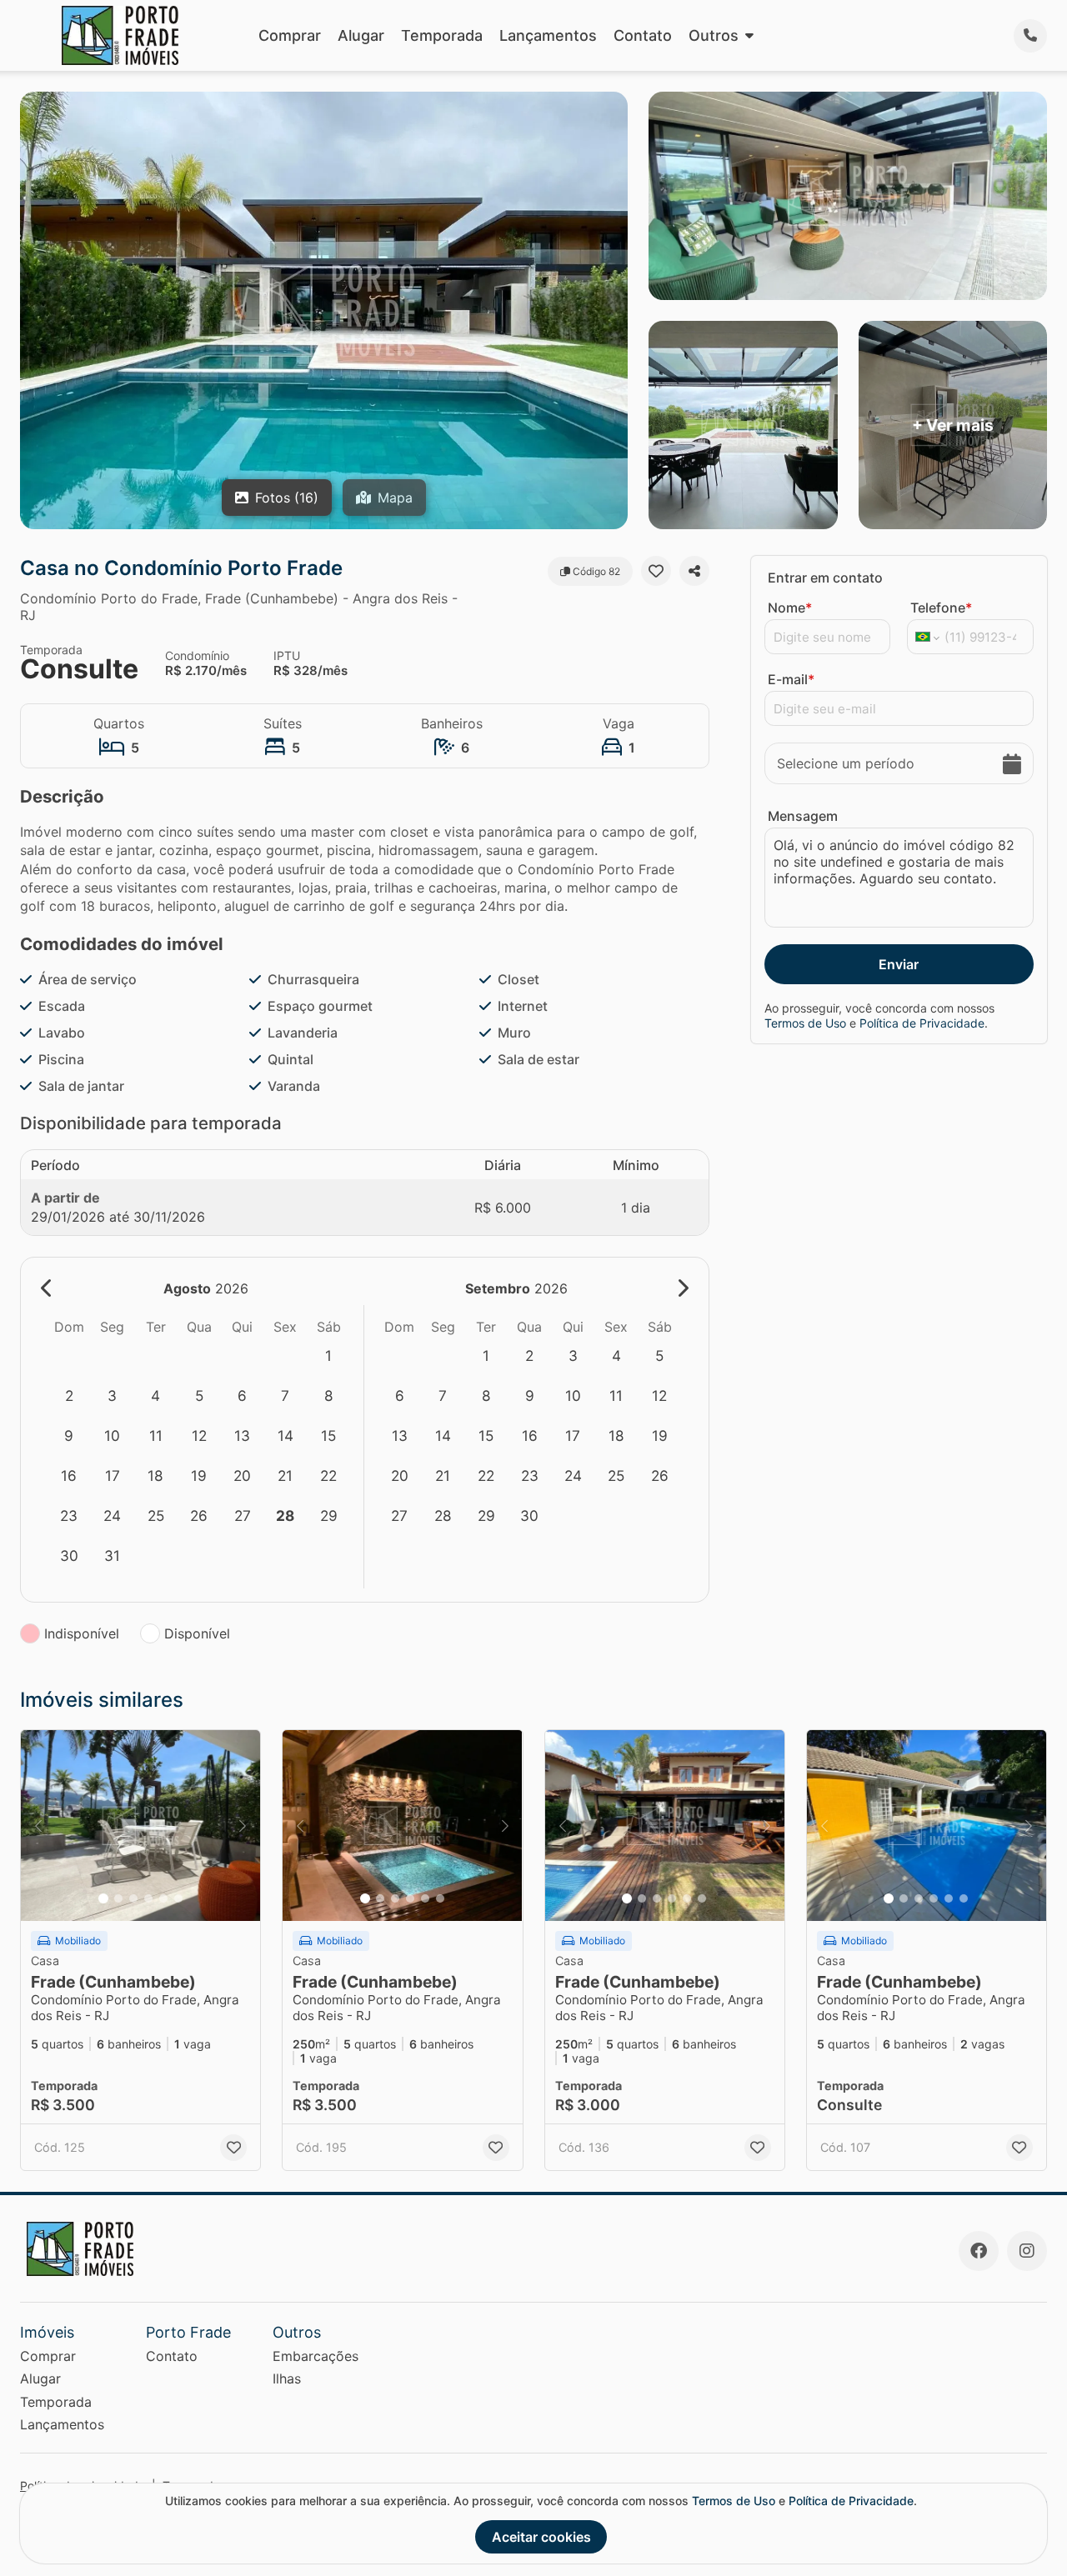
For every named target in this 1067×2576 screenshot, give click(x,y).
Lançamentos (548, 35)
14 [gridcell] (286, 1436)
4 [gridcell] (155, 1396)
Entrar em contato (825, 578)
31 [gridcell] (112, 1556)
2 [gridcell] (69, 1396)
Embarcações (316, 2356)
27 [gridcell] (243, 1516)
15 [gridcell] (328, 1436)
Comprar (290, 35)
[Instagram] (1027, 2251)
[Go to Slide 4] (148, 1898)
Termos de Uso (805, 1023)
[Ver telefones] (1030, 36)
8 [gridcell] (329, 1396)
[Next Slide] (243, 1826)
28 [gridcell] (285, 1516)
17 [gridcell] (113, 1476)
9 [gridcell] (69, 1436)
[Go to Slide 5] (163, 1898)
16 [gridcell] (69, 1476)
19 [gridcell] (199, 1476)
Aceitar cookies (541, 2537)
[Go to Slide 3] (133, 1898)
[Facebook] (979, 2251)
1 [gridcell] (328, 1356)
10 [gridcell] (112, 1436)
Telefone (941, 608)
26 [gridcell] (199, 1516)
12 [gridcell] (199, 1436)
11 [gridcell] (156, 1436)
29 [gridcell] (329, 1516)
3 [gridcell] (112, 1396)
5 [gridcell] (199, 1396)
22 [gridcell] (328, 1476)
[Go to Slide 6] (178, 1898)
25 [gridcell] (156, 1516)
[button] (140, 1826)
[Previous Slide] (38, 1826)
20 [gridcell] (242, 1476)
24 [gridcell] (112, 1516)
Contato (643, 35)
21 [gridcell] (285, 1476)
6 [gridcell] (242, 1396)
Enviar (899, 964)
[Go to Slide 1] (103, 1898)
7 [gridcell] (285, 1396)
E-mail (791, 679)
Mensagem (803, 816)
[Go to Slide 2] (118, 1898)
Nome (790, 608)
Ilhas (287, 2378)
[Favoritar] (656, 571)
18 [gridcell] (155, 1476)
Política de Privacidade (922, 1023)
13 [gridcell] (242, 1436)
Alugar (361, 35)
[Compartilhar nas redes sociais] (694, 571)
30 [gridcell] (69, 1556)
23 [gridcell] (69, 1516)
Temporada (442, 35)
